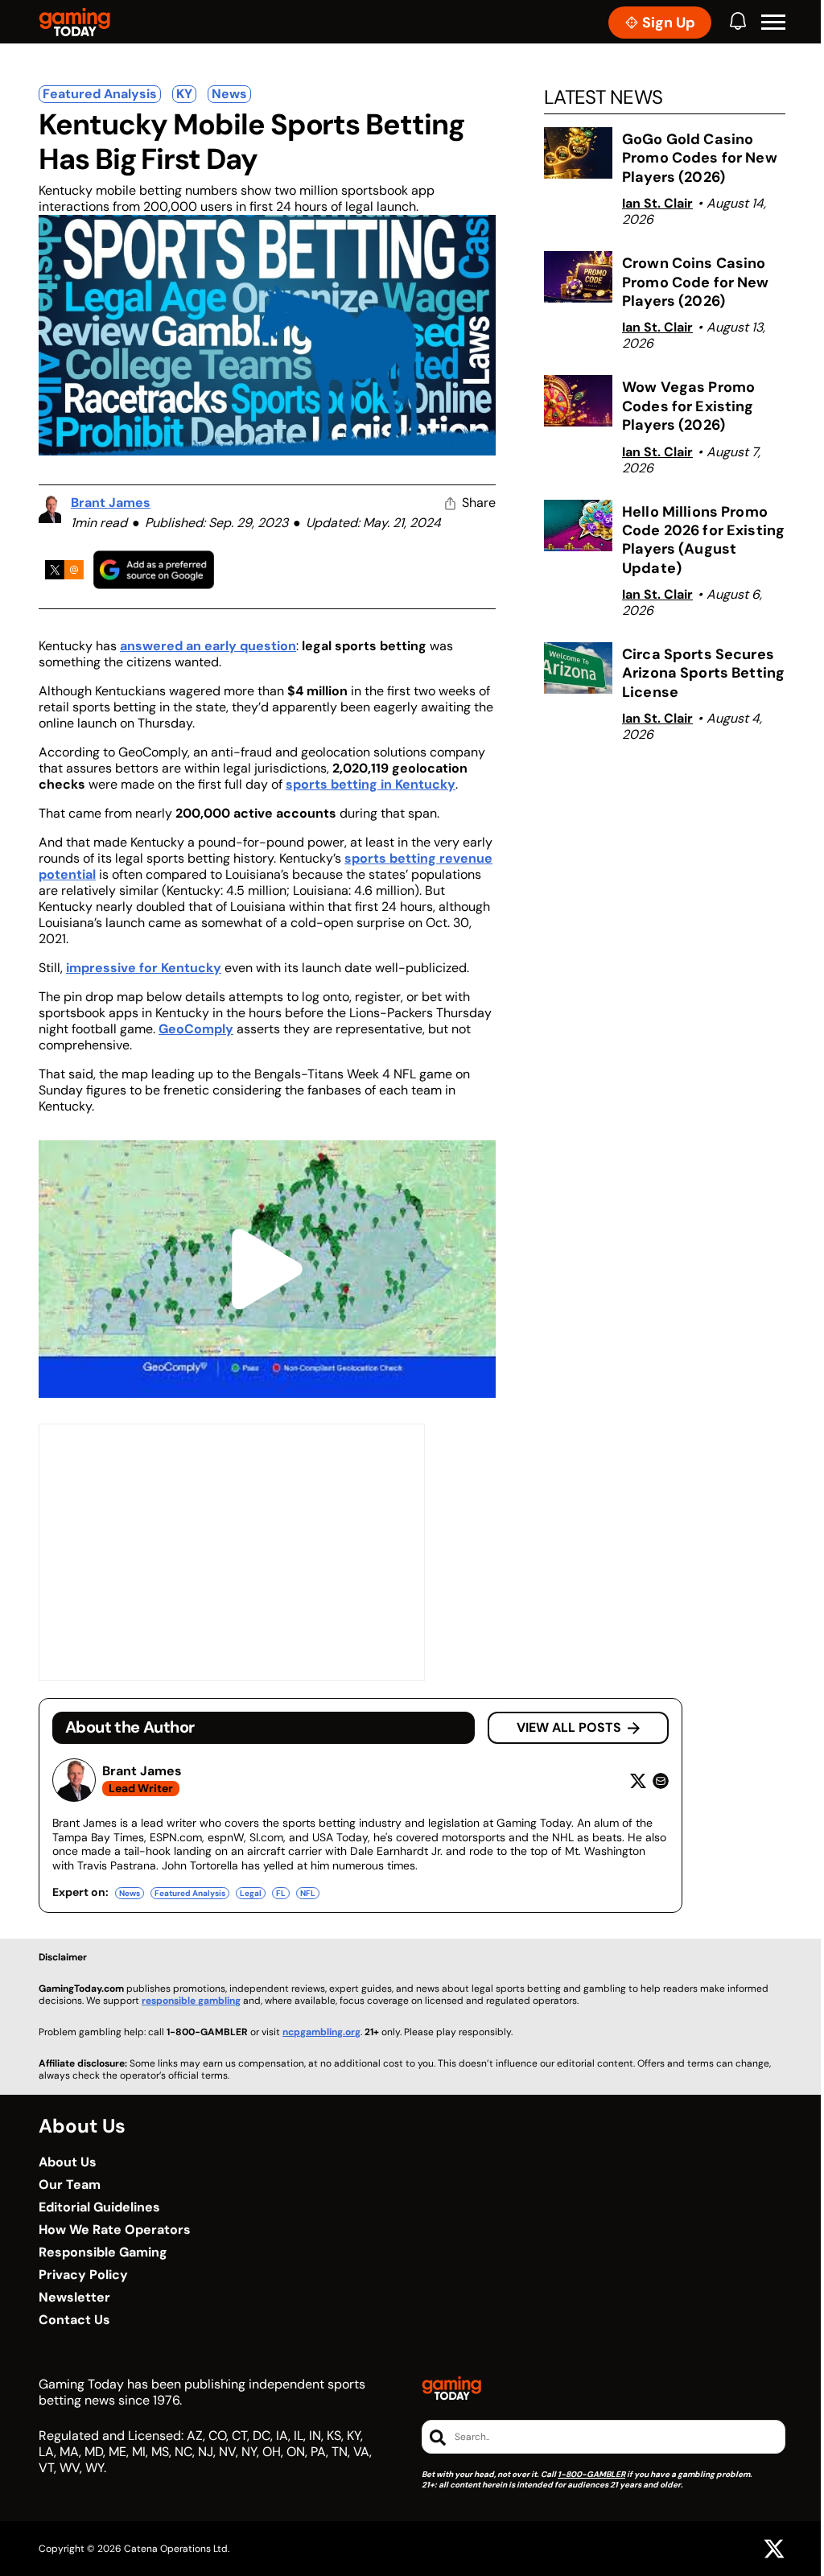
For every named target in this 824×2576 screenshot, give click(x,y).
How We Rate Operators (115, 2230)
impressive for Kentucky (144, 968)
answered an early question (208, 646)
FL (281, 1893)
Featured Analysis (100, 94)
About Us (68, 2162)
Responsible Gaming (103, 2252)
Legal (251, 1893)
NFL (308, 1893)
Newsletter (74, 2298)
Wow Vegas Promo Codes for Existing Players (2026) (688, 406)
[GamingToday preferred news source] (154, 569)
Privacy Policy (83, 2275)
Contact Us (74, 2320)
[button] (773, 23)
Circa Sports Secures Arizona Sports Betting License (703, 673)
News (229, 94)
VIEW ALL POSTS (569, 1727)
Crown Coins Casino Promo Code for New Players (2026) (696, 282)
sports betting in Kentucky (371, 784)
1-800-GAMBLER (591, 2474)
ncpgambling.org (321, 2032)
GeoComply (196, 1029)
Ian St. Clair (657, 203)
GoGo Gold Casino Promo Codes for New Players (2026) (700, 158)
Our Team (70, 2185)
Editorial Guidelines (99, 2207)
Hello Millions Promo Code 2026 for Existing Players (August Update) (703, 540)
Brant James (111, 503)
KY (184, 94)
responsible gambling (191, 2001)
